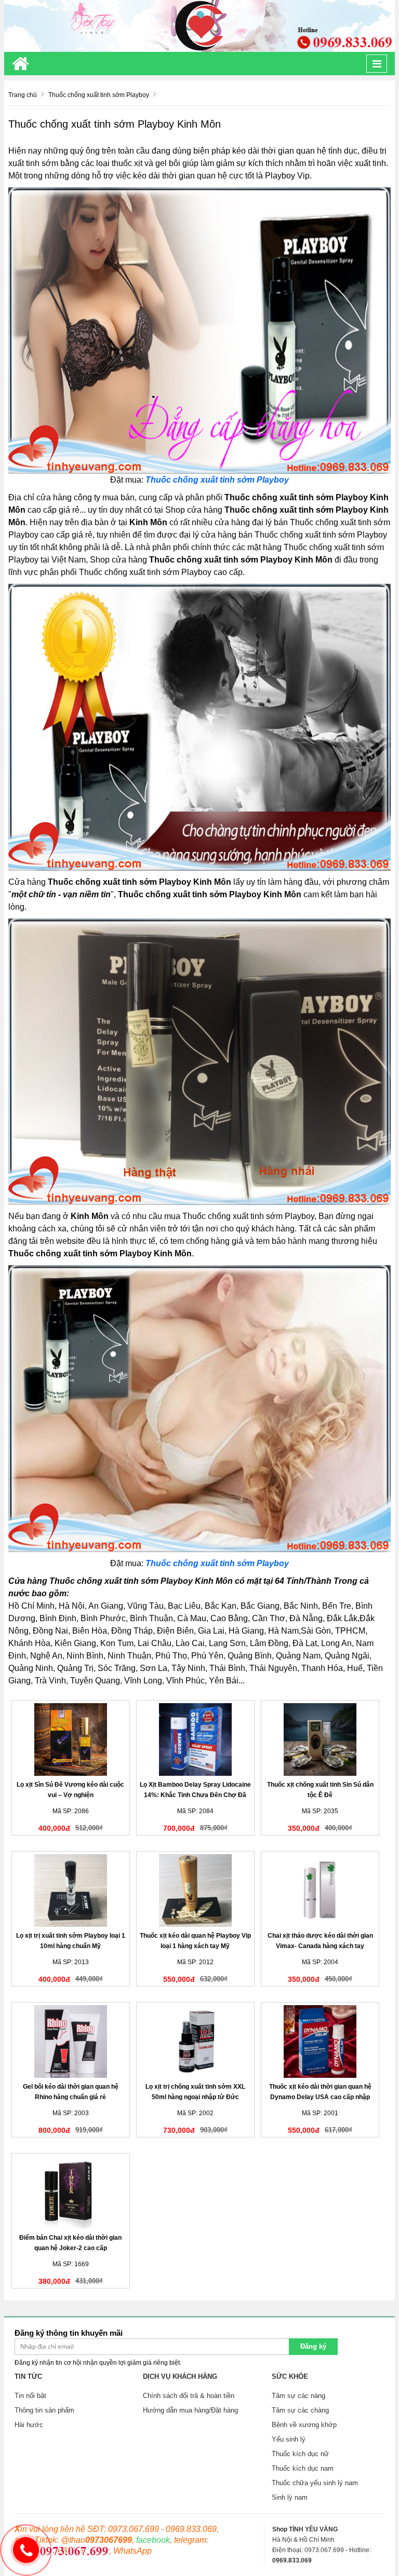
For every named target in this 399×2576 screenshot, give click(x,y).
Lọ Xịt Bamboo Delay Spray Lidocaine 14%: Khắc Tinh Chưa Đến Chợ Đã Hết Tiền (195, 1795)
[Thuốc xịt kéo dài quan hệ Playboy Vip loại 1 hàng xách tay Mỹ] (195, 1890)
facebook (153, 2540)
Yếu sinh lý (289, 2439)
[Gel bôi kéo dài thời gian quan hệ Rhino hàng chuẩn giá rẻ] (71, 2041)
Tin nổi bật (30, 2396)
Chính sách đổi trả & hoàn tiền (189, 2396)
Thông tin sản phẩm (44, 2410)
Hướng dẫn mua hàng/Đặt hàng (190, 2410)
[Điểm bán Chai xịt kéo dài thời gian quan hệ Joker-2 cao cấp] (71, 2193)
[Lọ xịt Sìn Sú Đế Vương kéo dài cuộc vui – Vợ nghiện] (71, 1739)
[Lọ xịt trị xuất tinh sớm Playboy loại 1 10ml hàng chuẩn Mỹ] (71, 1890)
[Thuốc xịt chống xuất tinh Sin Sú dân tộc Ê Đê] (320, 1739)
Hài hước (29, 2425)
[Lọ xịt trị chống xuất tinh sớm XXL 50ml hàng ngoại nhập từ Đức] (195, 2041)
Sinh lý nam (290, 2497)
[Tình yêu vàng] (199, 25)
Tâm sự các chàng (300, 2410)
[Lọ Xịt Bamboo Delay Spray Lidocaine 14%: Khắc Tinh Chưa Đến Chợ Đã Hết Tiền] (195, 1739)
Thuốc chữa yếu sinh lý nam (315, 2483)
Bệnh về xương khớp (304, 2425)
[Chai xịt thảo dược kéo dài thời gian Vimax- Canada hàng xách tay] (320, 1890)
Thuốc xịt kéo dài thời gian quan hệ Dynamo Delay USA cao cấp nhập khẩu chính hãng (320, 2097)
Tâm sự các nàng (298, 2396)
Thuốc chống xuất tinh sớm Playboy (217, 480)
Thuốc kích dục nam (303, 2468)
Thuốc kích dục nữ (300, 2454)
